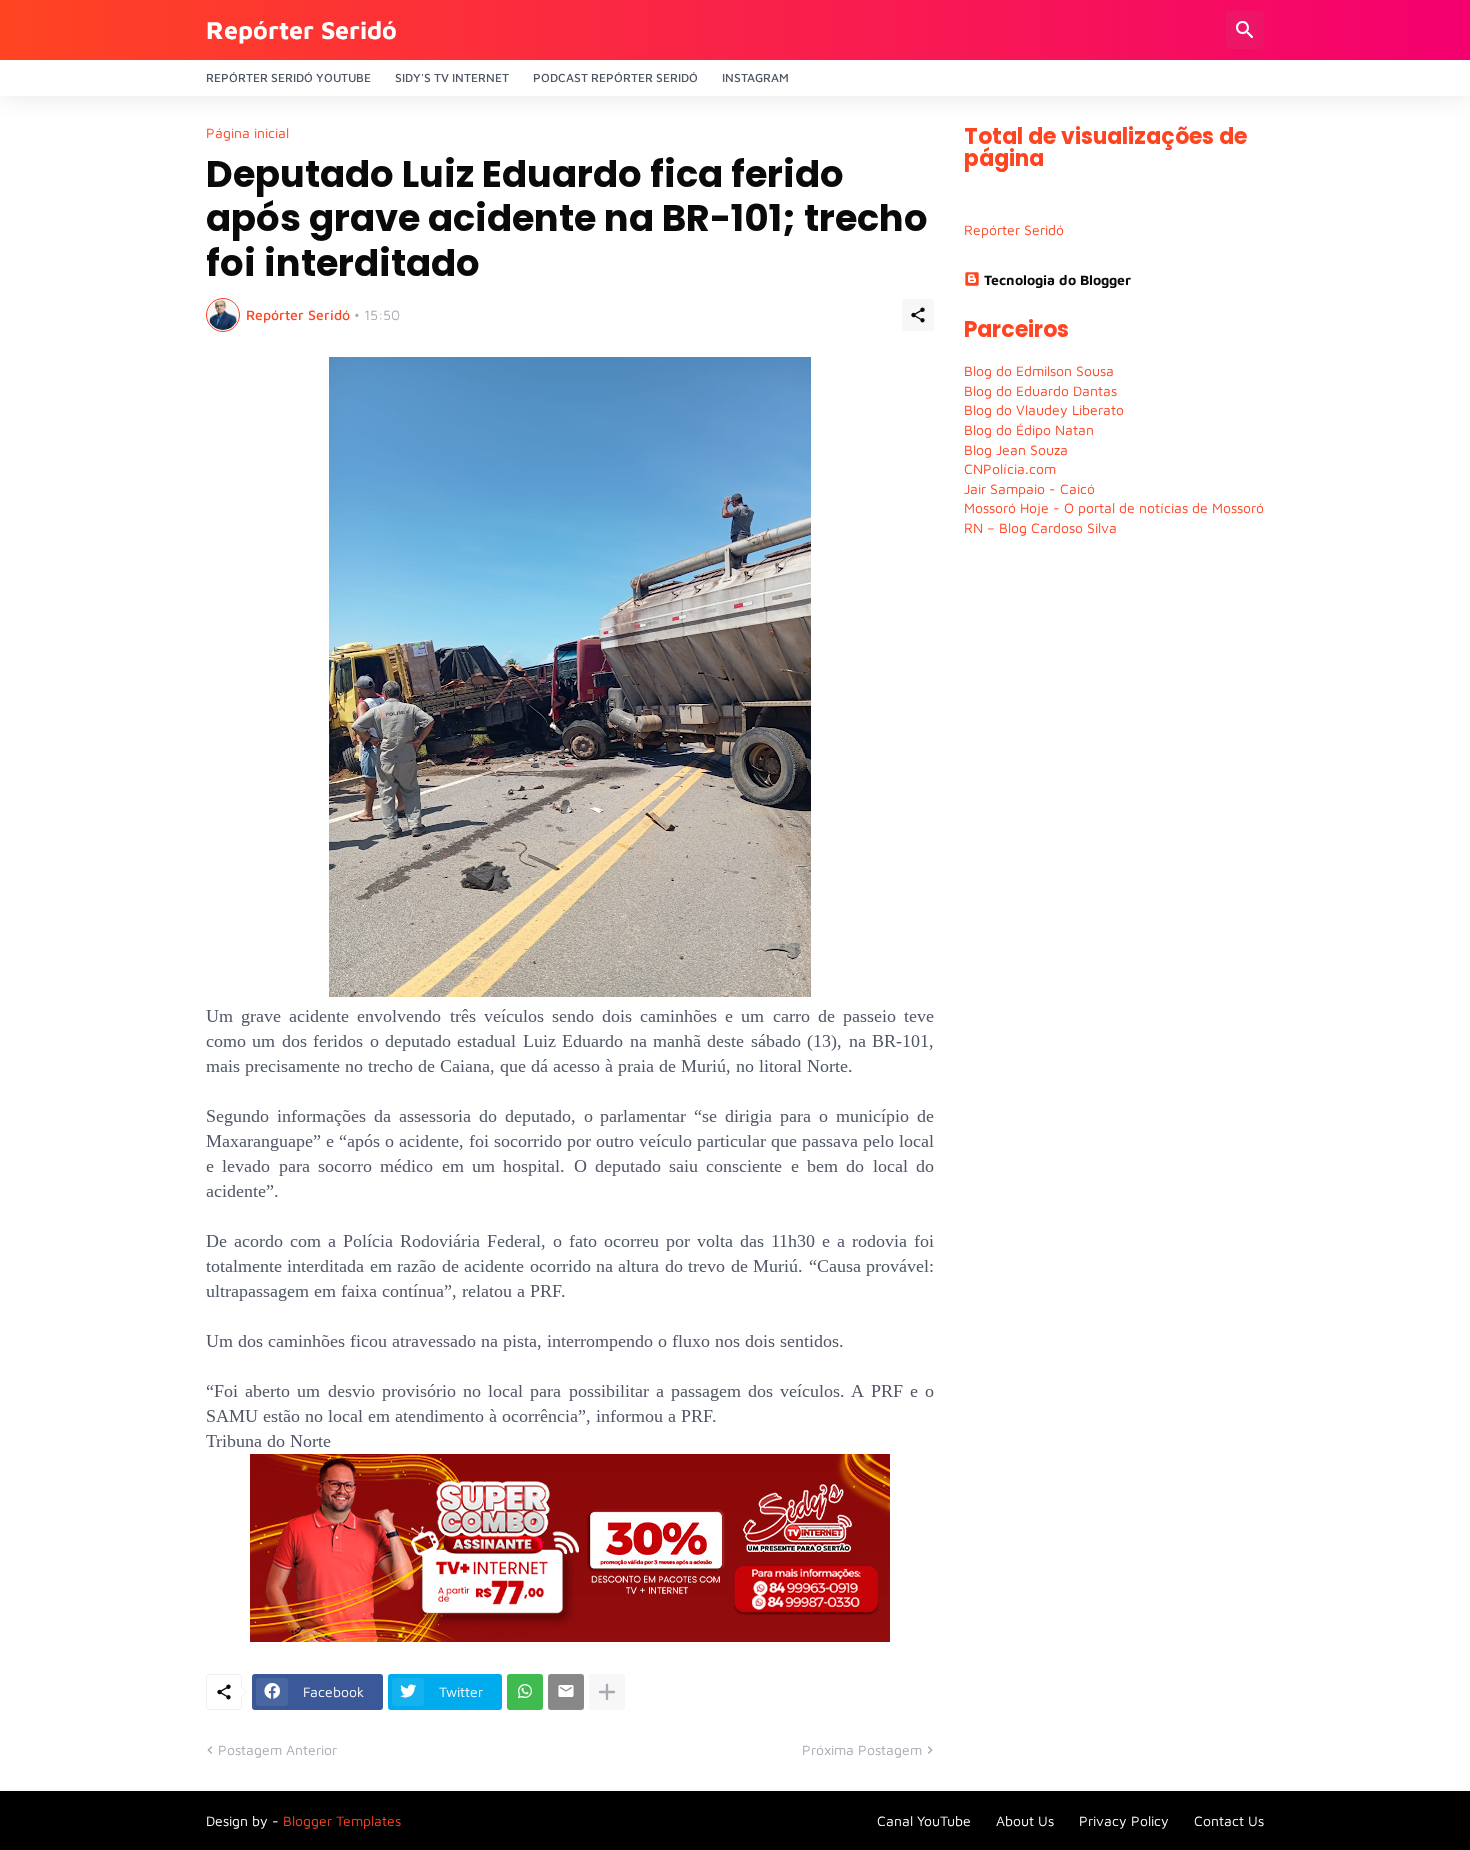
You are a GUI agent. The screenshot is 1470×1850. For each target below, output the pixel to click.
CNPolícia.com (1010, 468)
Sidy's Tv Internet (452, 77)
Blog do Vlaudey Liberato (1044, 409)
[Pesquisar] (1245, 30)
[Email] (566, 1692)
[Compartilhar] (918, 315)
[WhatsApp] (525, 1692)
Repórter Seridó (301, 29)
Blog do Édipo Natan (1029, 429)
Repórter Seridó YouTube (288, 77)
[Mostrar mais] (607, 1692)
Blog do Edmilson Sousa (1039, 370)
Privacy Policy (1124, 1820)
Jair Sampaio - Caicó (1029, 488)
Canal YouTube (924, 1820)
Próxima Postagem (862, 1749)
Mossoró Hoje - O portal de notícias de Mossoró (1114, 507)
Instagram (755, 77)
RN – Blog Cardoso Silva (1040, 527)
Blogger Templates (342, 1820)
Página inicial (247, 133)
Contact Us (1229, 1820)
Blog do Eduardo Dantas (1040, 390)
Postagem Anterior (277, 1749)
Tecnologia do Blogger (1057, 279)
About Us (1025, 1820)
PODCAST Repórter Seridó (615, 77)
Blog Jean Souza (1016, 449)
